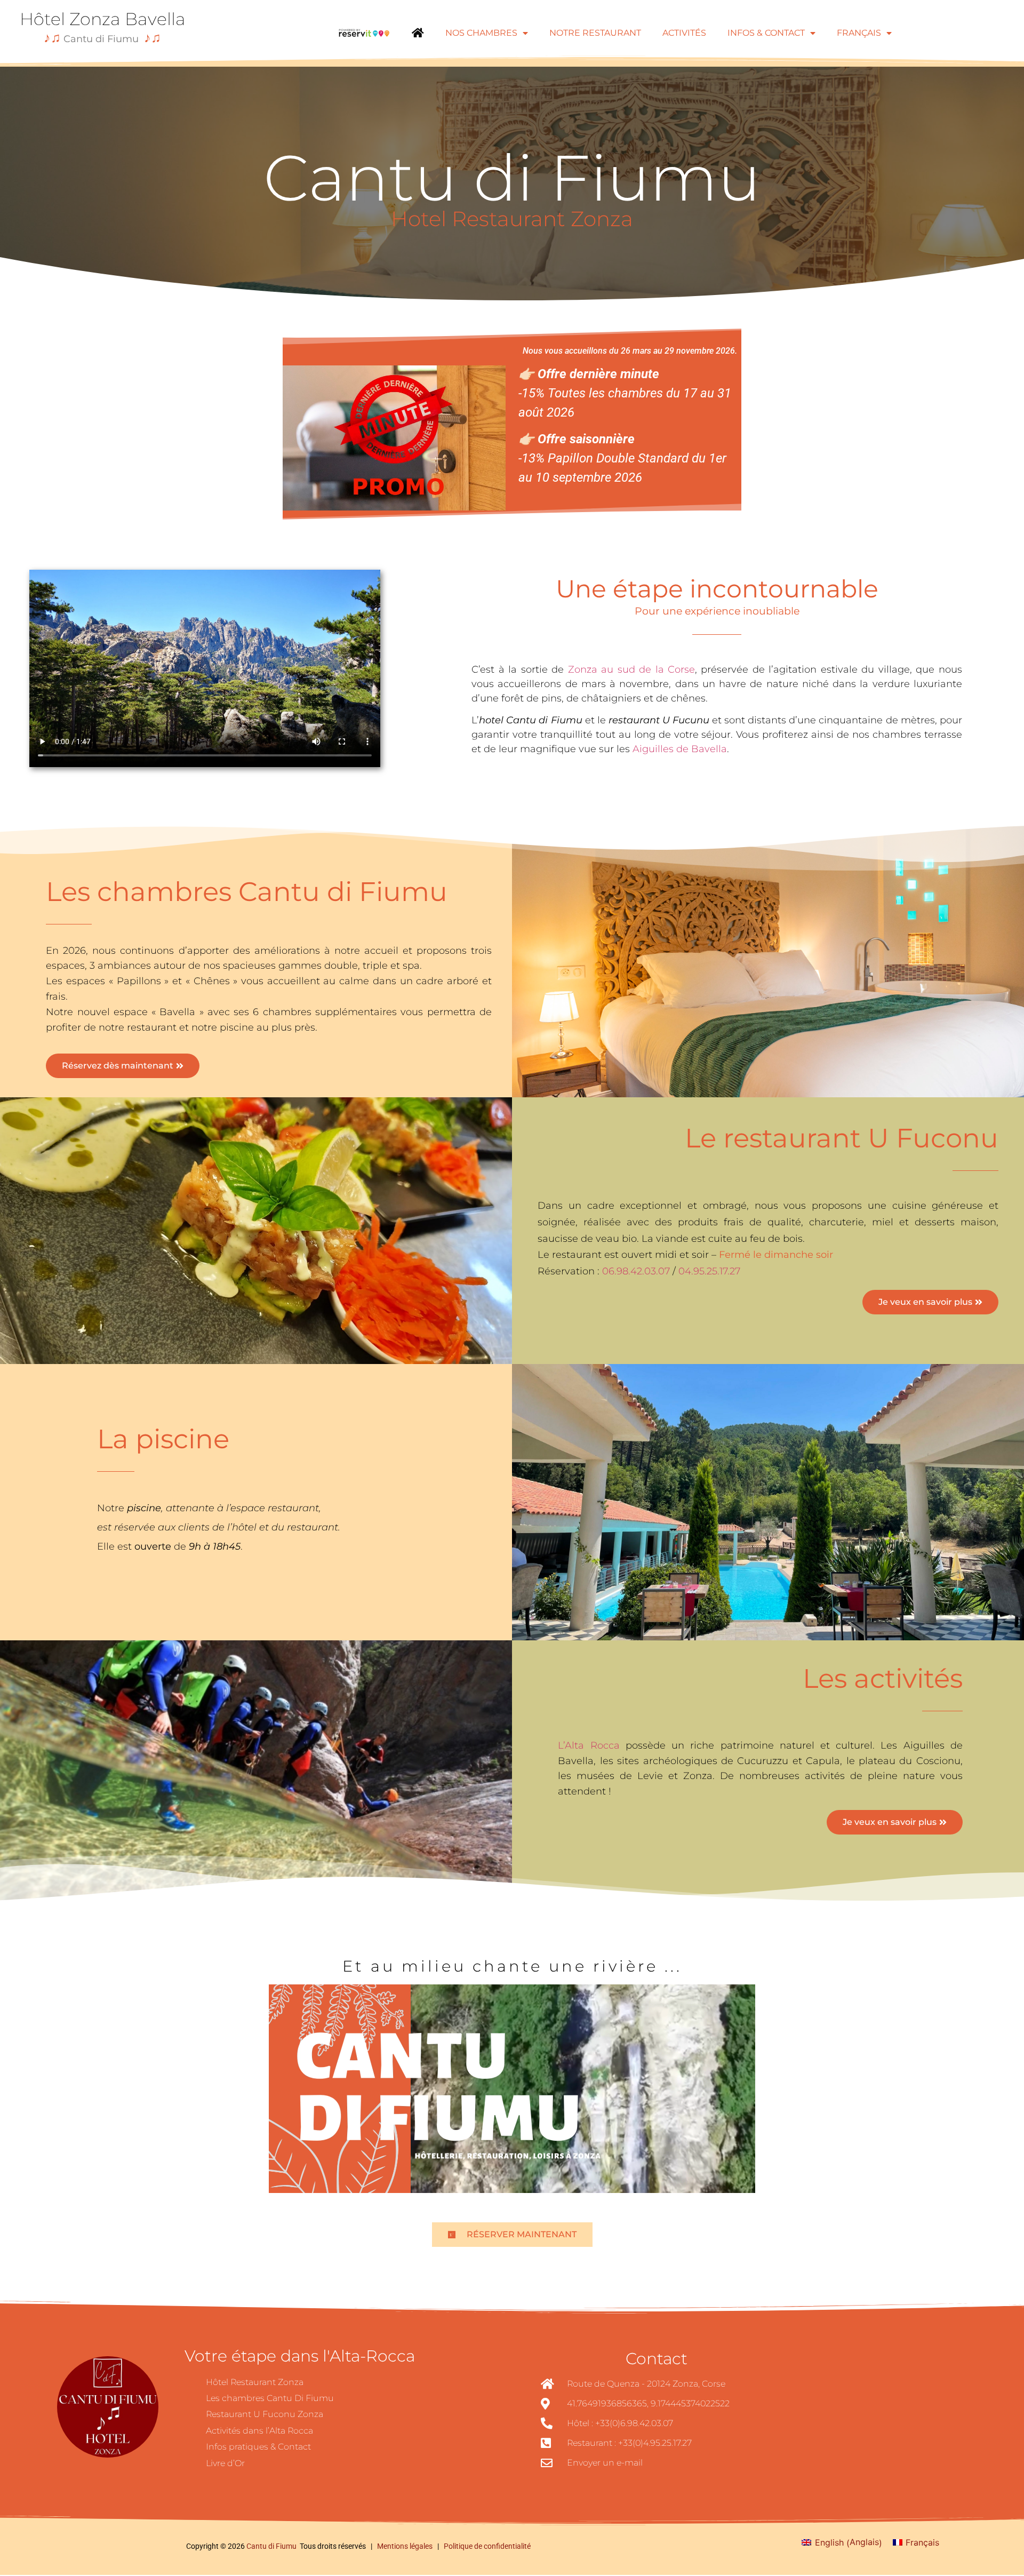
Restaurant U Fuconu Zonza (265, 2414)
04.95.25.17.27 (709, 1271)
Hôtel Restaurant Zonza (255, 2382)
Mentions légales (406, 2546)
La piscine (163, 1439)
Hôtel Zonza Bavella (103, 19)
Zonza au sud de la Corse (631, 669)
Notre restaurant (595, 33)
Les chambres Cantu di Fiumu (247, 892)
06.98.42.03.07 (636, 1271)
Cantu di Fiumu (271, 2546)
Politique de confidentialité (487, 2546)
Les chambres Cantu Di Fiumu (270, 2398)
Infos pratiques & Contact (258, 2447)
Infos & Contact (766, 33)
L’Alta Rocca (589, 1745)
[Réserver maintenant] (364, 33)
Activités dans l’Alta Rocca (259, 2431)
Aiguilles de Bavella (680, 749)
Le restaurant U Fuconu (842, 1138)
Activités (684, 33)
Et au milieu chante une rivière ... (512, 1966)
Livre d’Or (225, 2463)
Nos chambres (481, 33)
